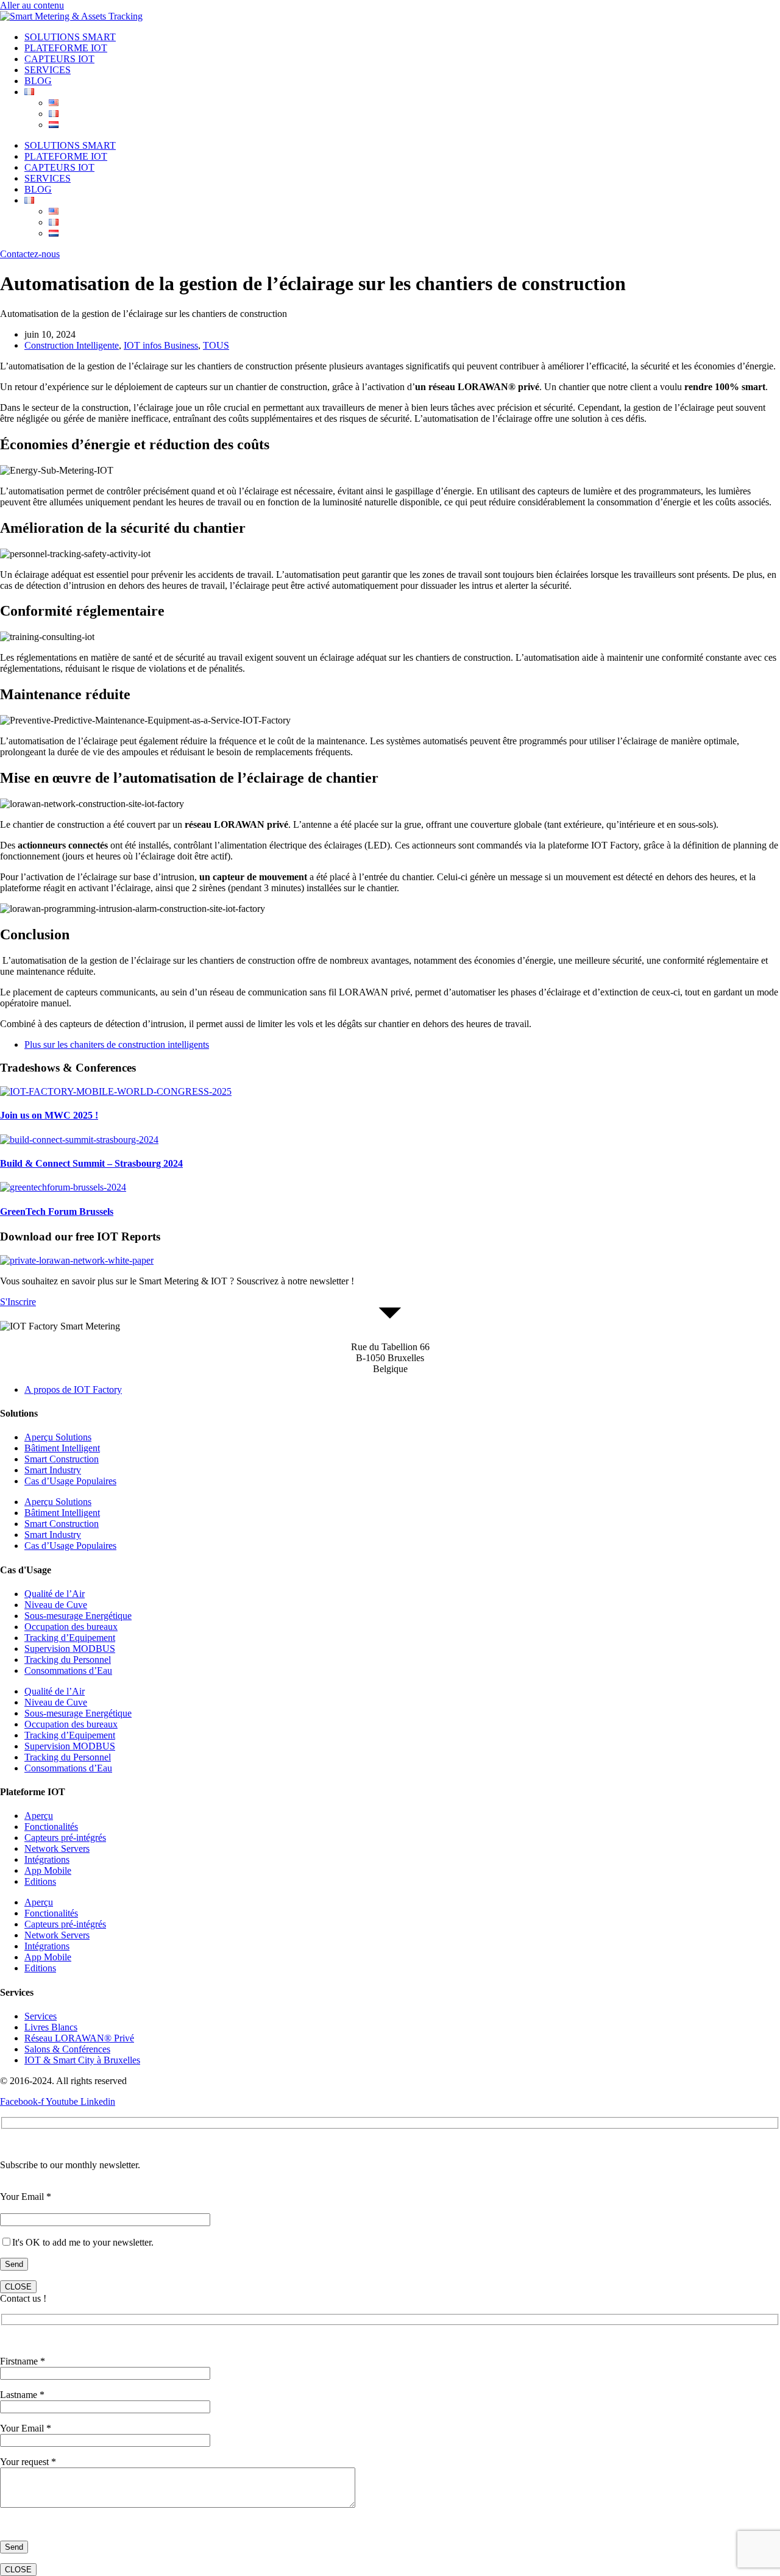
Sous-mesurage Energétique (78, 1616)
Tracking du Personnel (68, 1660)
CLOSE (18, 2287)
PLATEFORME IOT (66, 48)
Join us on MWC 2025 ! (49, 1115)
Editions (40, 1881)
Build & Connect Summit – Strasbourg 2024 (91, 1163)
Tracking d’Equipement (70, 1638)
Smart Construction (62, 1459)
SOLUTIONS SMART (70, 37)
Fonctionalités (51, 1827)
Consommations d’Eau (68, 1670)
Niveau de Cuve (56, 1605)
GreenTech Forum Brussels (57, 1212)
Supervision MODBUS (70, 1649)
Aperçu (39, 1816)
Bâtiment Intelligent (62, 1448)
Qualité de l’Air (55, 1594)
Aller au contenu (32, 5)
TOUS (216, 345)
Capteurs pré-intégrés (65, 1838)
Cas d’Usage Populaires (70, 1481)
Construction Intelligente (72, 345)
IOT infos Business (161, 345)
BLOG (38, 81)
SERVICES (48, 70)
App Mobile (48, 1870)
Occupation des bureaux (71, 1627)
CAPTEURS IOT (59, 59)
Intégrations (47, 1859)
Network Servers (57, 1848)
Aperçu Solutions (58, 1437)
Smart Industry (53, 1470)
